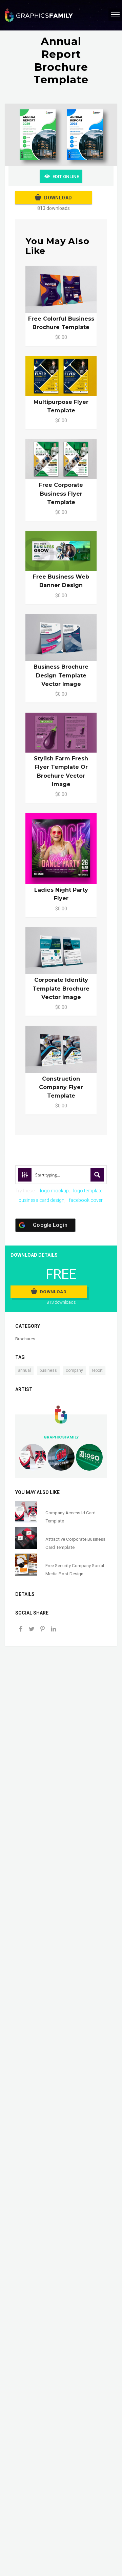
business (48, 1370)
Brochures (25, 1339)
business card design (42, 1200)
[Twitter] (32, 1630)
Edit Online (66, 177)
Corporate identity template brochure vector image (61, 988)
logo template (88, 1191)
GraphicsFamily (61, 1437)
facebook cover (86, 1200)
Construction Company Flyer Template (61, 1087)
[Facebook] (21, 1630)
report (97, 1370)
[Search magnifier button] (97, 1175)
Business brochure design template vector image (61, 675)
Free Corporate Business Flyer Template (61, 493)
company (74, 1370)
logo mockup (54, 1191)
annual (24, 1370)
